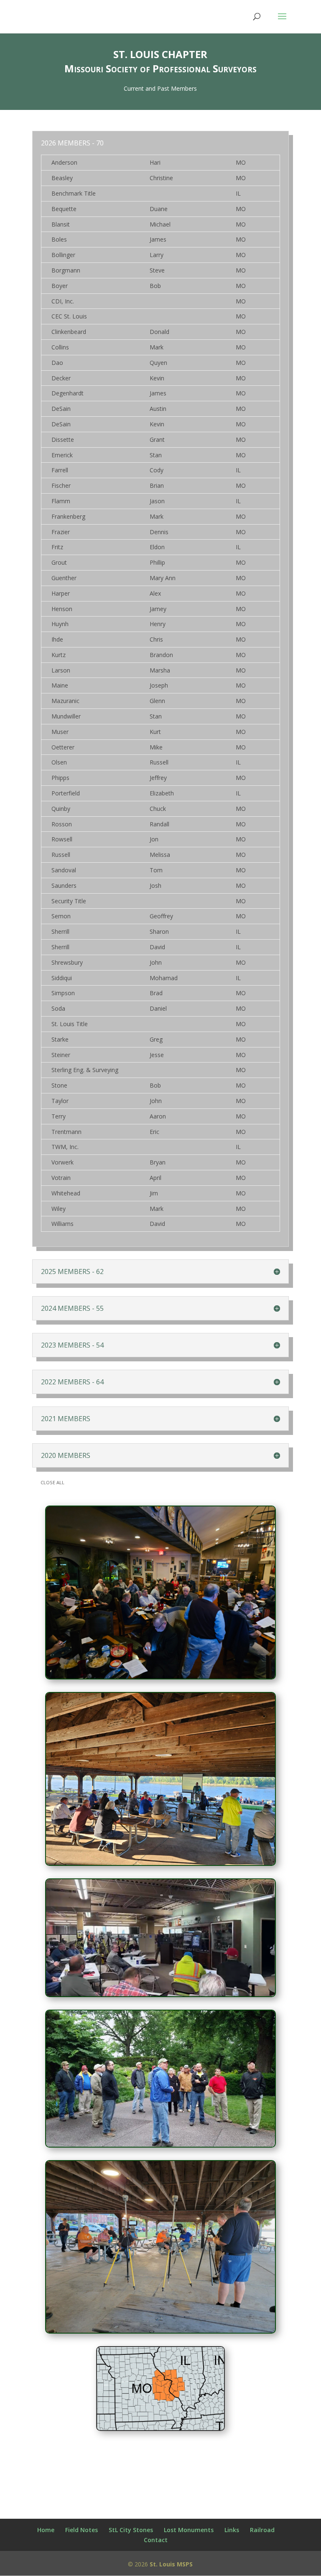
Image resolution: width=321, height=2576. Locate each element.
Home (46, 2530)
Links (232, 2530)
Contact (156, 2540)
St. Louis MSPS (171, 2564)
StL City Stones (131, 2530)
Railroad (262, 2530)
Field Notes (82, 2530)
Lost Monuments (189, 2530)
